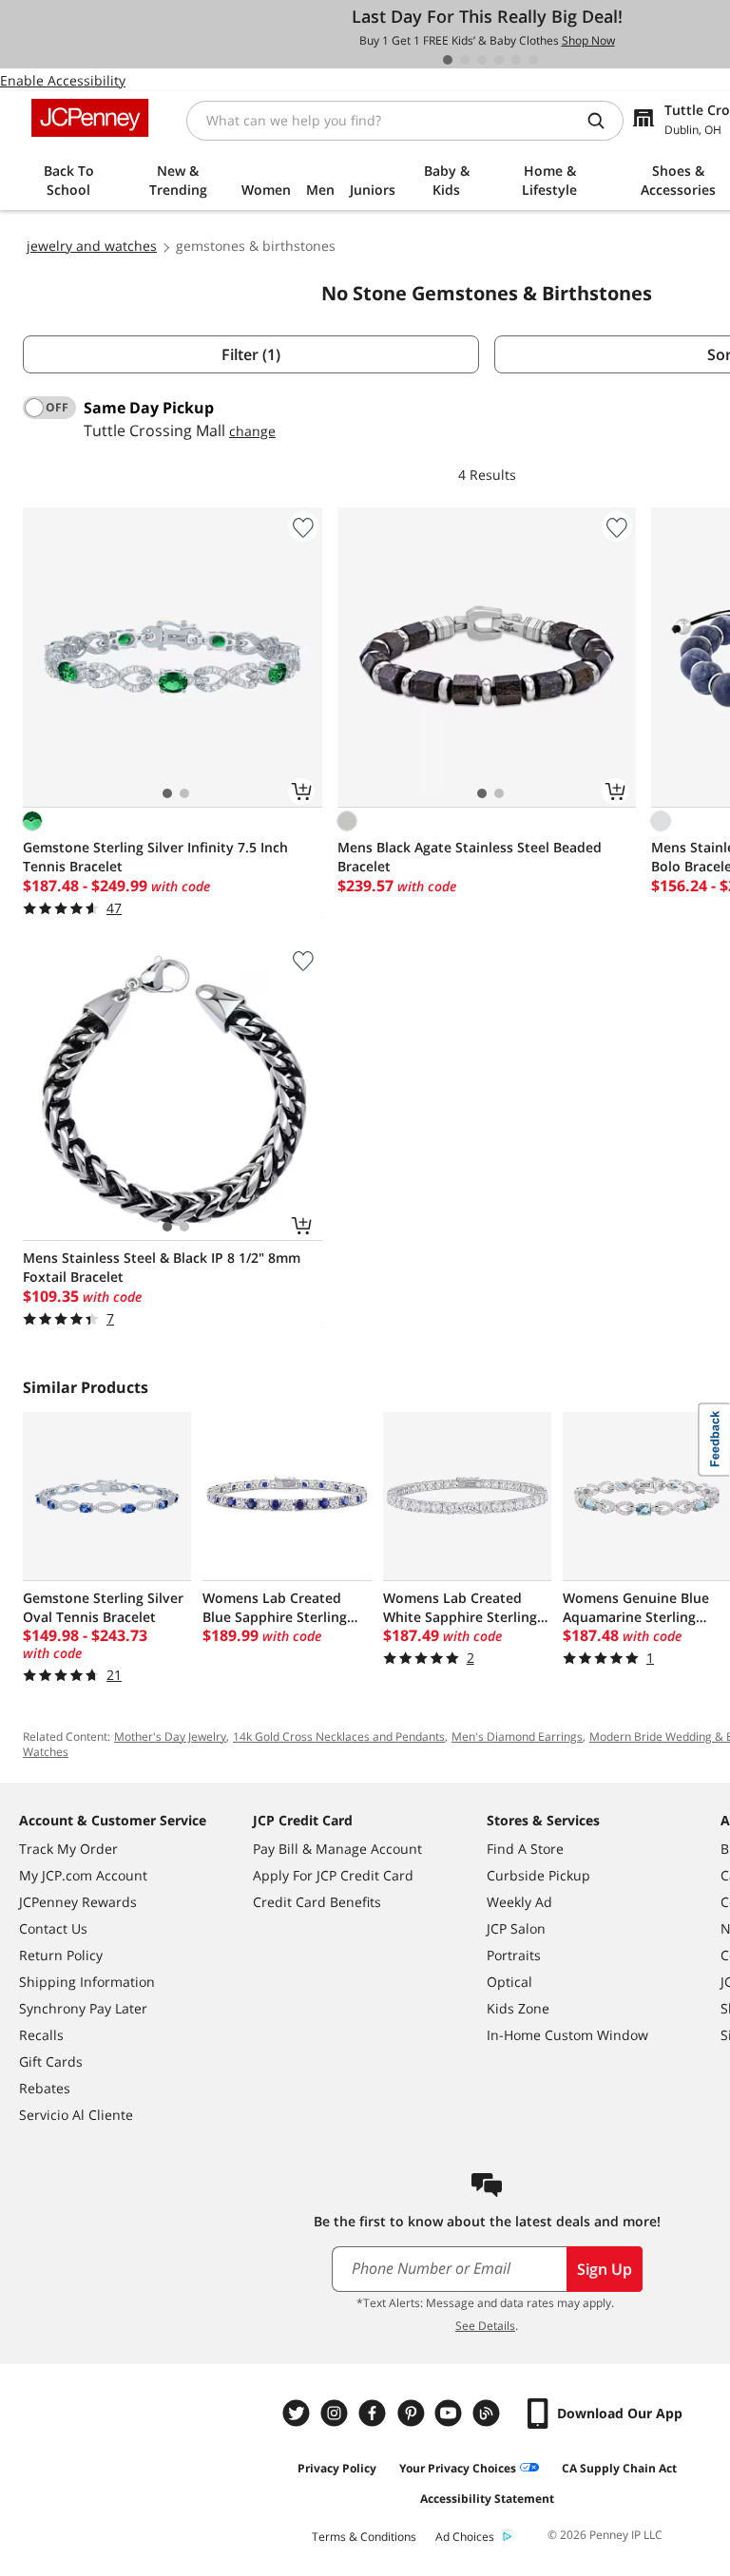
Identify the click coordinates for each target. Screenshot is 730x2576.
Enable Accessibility (63, 80)
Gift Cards (51, 2061)
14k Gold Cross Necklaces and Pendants (339, 1736)
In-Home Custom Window (567, 2035)
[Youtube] (451, 2413)
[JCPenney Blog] (489, 2413)
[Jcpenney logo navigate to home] (90, 118)
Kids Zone (518, 2008)
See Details (485, 2326)
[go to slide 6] (533, 60)
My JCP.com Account (83, 1875)
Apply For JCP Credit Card (333, 1875)
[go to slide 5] (516, 60)
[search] (604, 121)
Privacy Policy (337, 2468)
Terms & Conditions (364, 2537)
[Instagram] (336, 2413)
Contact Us (53, 1928)
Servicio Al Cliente (76, 2115)
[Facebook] (375, 2413)
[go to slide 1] (448, 60)
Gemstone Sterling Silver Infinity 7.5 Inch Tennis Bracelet (155, 857)
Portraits (514, 1955)
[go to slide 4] (499, 60)
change (252, 431)
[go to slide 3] (482, 60)
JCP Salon (516, 1928)
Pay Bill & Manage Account (337, 1849)
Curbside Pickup (538, 1875)
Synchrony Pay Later (83, 2008)
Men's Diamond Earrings (517, 1736)
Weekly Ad (519, 1902)
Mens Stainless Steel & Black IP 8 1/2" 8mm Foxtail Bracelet (162, 1267)
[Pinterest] (413, 2413)
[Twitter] (298, 2413)
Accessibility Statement (487, 2499)
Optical (509, 1982)
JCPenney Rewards (78, 1902)
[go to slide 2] (465, 60)
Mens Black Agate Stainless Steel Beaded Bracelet (470, 857)
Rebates (45, 2088)
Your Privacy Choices (458, 2468)
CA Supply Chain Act (619, 2468)
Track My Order (68, 1849)
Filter (251, 354)
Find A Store (525, 1849)
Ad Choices (465, 2537)
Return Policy (61, 1955)
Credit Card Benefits (317, 1902)
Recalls (41, 2035)
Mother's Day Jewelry (170, 1736)
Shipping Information (87, 1982)
